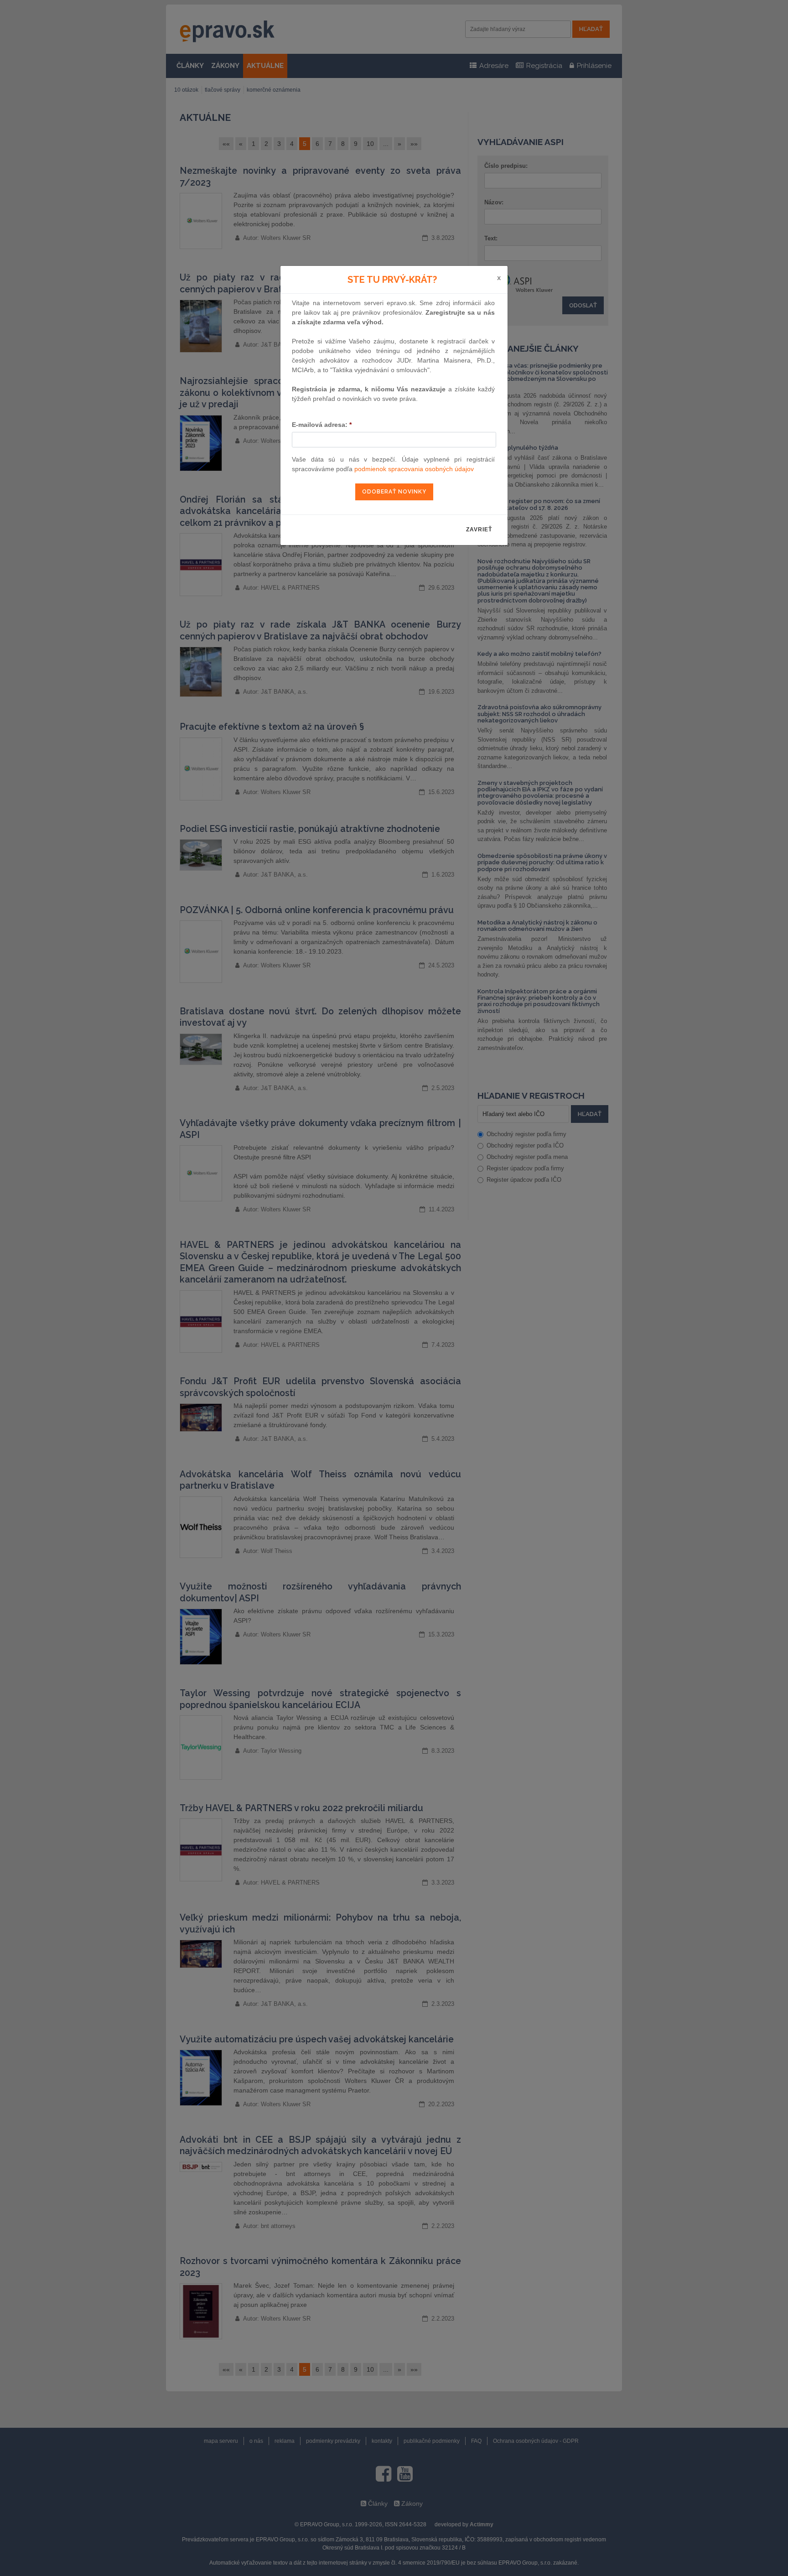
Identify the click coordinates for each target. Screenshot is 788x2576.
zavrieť (479, 530)
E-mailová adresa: (322, 425)
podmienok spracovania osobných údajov (414, 469)
